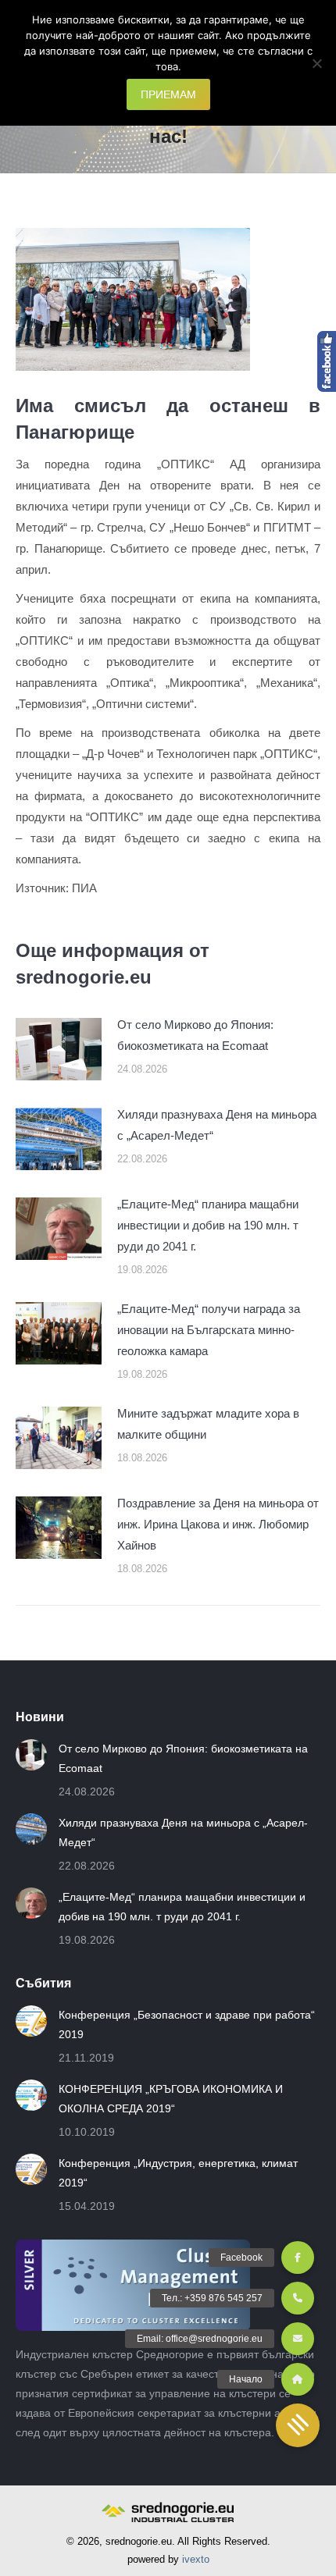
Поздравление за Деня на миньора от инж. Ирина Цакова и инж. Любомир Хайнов (218, 1524)
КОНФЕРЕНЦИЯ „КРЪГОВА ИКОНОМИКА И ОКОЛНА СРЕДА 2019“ (171, 2099)
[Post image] (59, 1049)
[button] (298, 2425)
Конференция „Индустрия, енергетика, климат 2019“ (178, 2173)
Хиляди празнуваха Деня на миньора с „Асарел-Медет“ (217, 1125)
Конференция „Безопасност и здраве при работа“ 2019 (187, 2025)
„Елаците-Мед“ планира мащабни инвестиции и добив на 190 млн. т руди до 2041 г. (208, 1225)
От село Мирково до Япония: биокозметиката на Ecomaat (195, 1035)
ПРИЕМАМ (168, 94)
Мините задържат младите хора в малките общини (208, 1424)
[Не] (316, 63)
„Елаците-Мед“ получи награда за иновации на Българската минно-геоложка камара (209, 1330)
